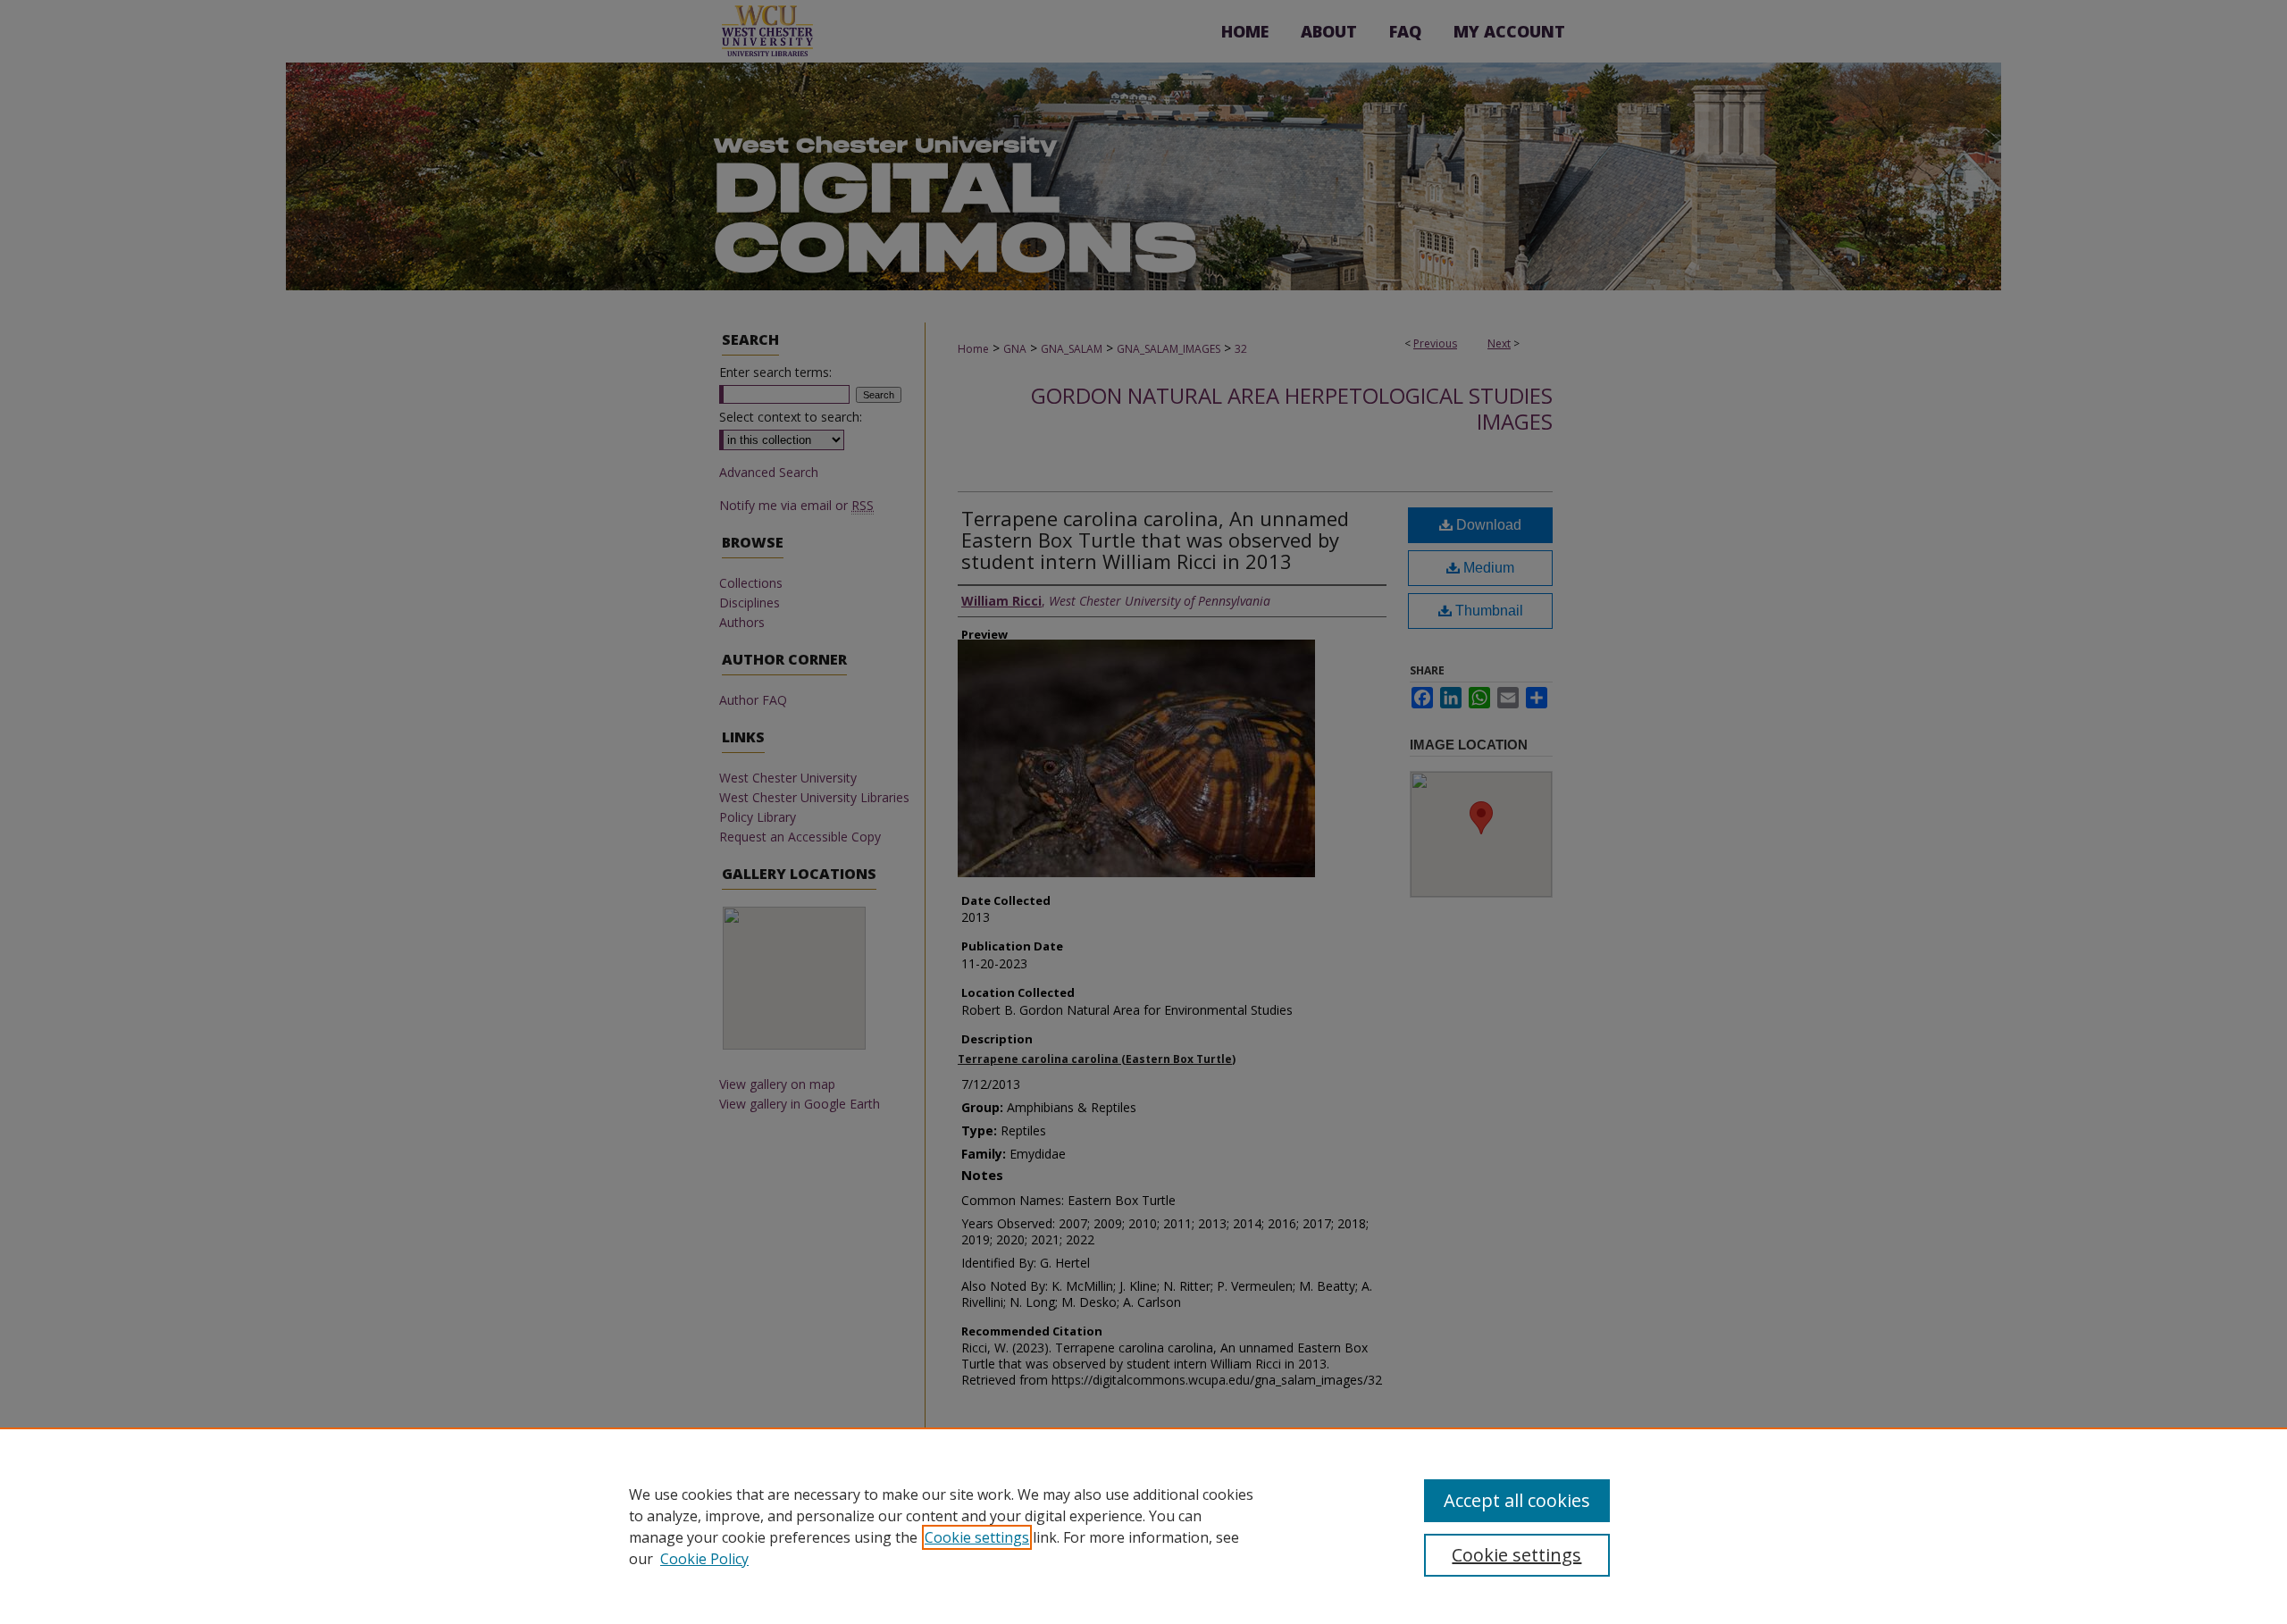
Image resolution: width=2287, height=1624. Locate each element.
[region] (1143, 1526)
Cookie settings (977, 1537)
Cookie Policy (704, 1559)
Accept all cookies (1517, 1500)
